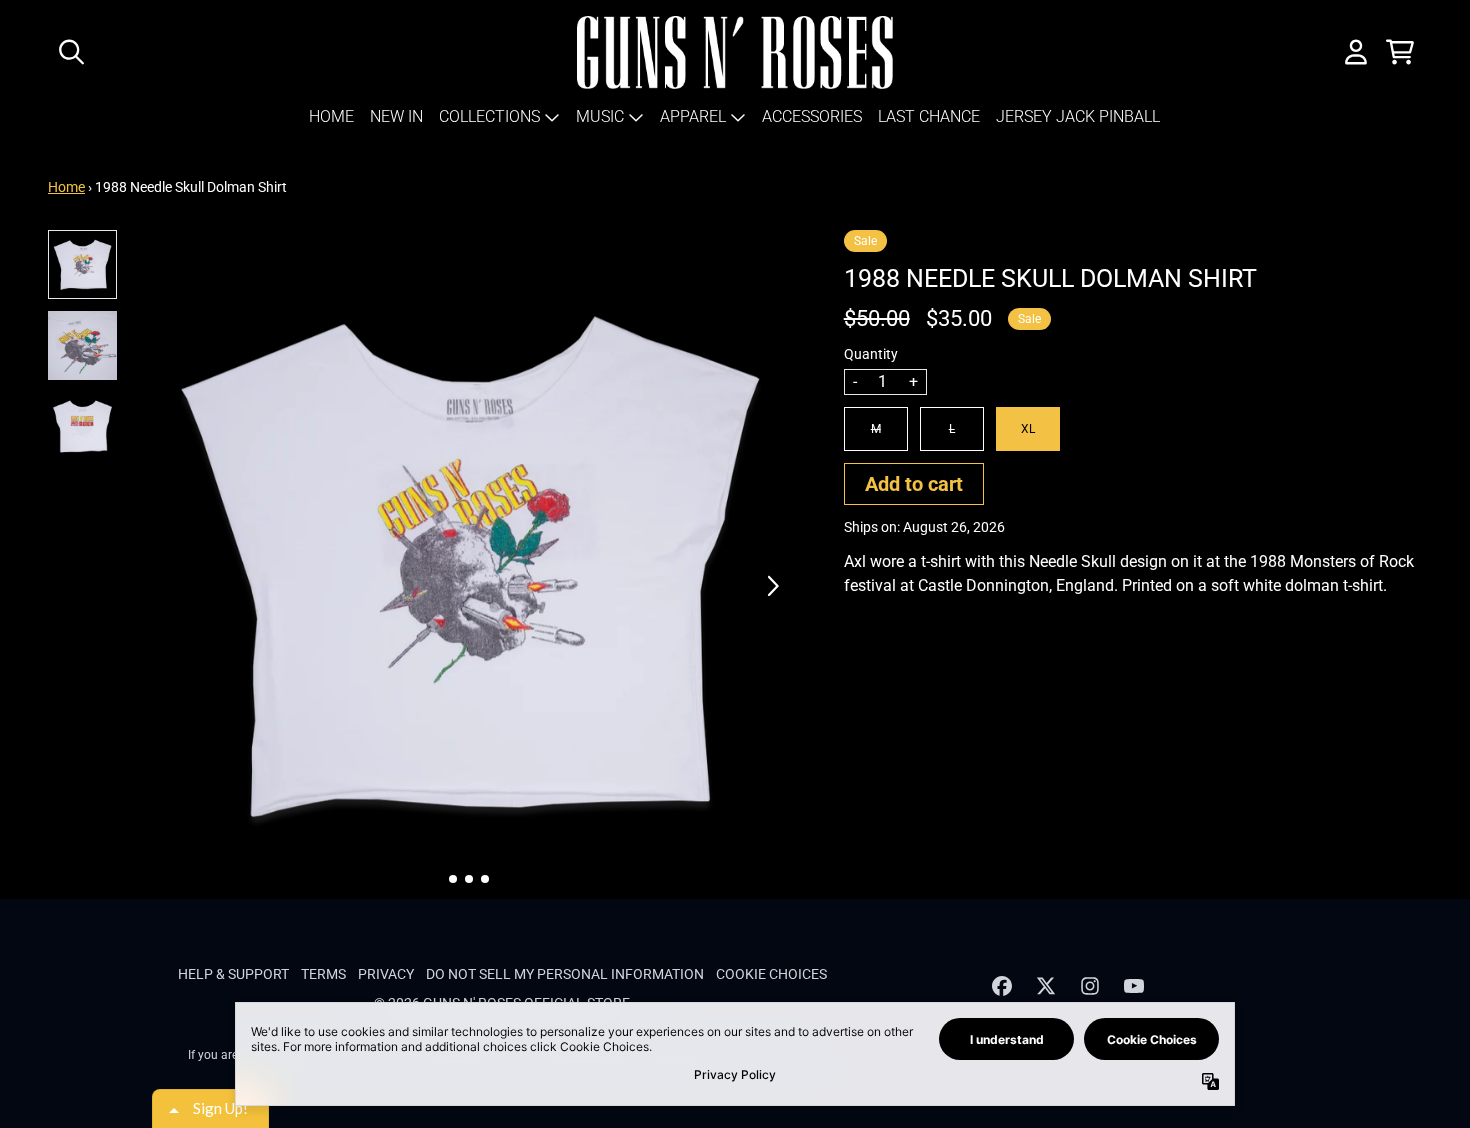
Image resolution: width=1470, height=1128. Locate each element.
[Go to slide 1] (453, 879)
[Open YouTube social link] (1134, 986)
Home (66, 187)
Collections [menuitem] (489, 116)
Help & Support (233, 974)
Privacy (386, 974)
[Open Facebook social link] (1002, 986)
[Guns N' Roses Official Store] (735, 52)
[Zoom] (469, 564)
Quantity (871, 354)
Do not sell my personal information (565, 974)
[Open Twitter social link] (1046, 986)
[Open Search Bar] (70, 52)
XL (1028, 429)
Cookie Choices (771, 974)
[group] (82, 264)
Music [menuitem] (600, 116)
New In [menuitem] (396, 116)
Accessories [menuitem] (812, 116)
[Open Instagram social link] (1090, 986)
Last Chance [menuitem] (929, 116)
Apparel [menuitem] (693, 116)
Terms (323, 974)
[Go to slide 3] (485, 879)
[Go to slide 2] (469, 879)
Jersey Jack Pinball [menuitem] (1078, 116)
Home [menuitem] (331, 116)
